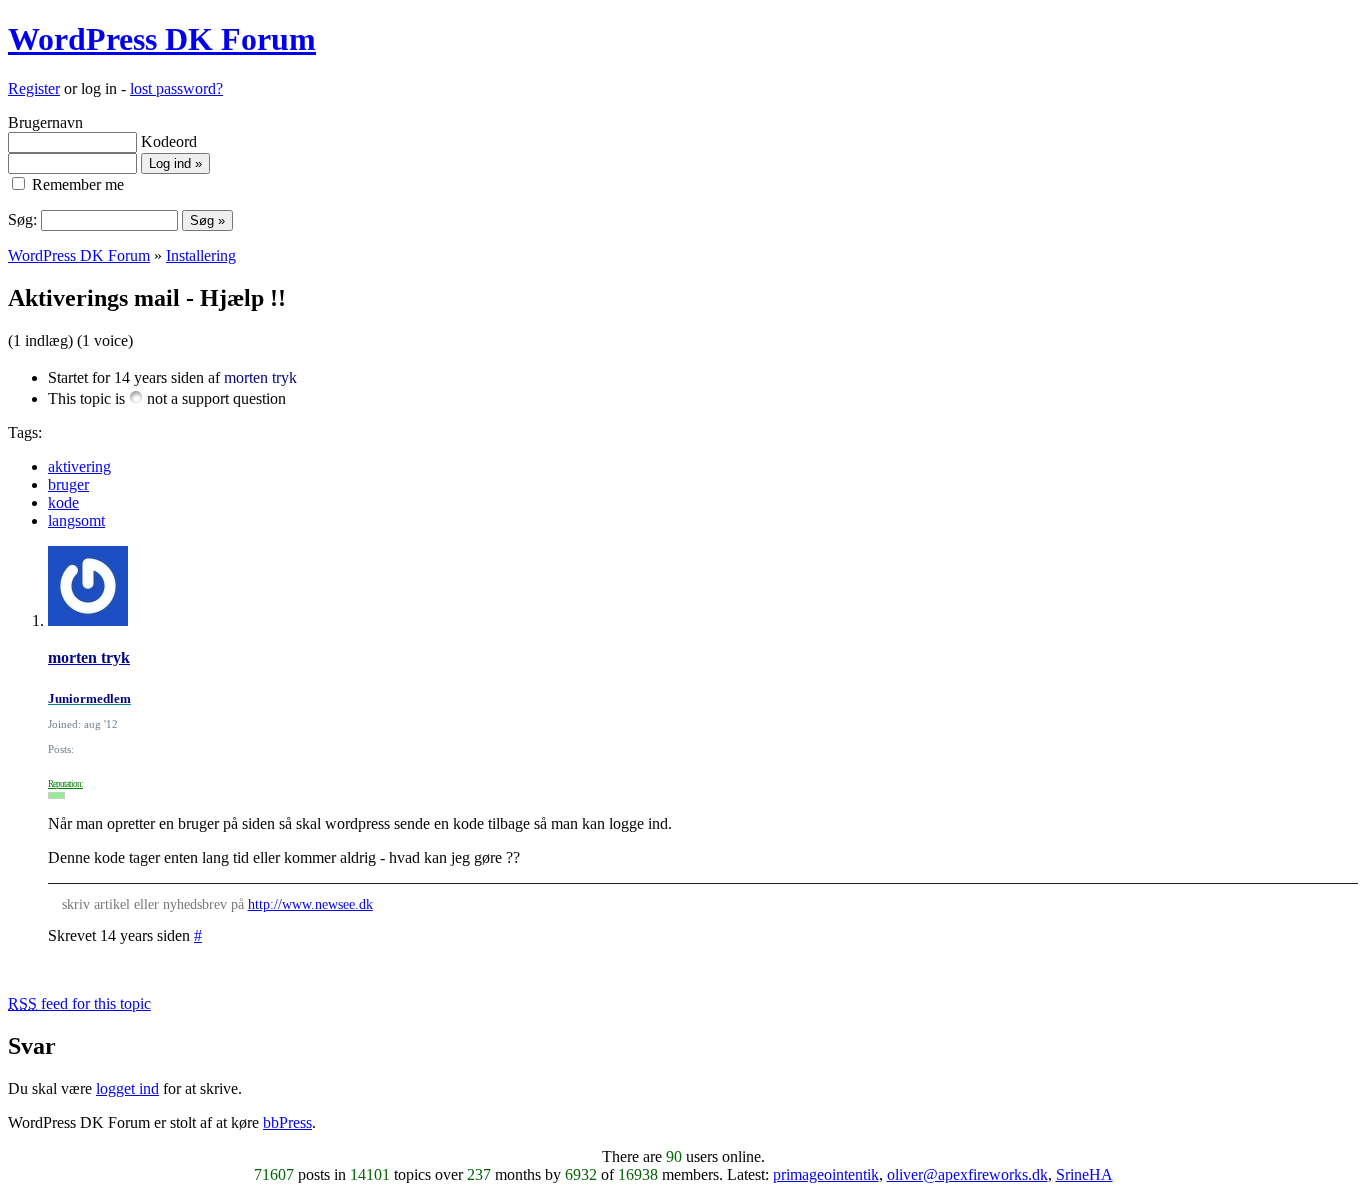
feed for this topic (79, 1003)
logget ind (127, 1088)
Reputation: (65, 784)
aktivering (79, 466)
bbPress (287, 1122)
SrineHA (1084, 1174)
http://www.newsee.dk (310, 904)
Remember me (76, 184)
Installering (201, 255)
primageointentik (826, 1174)
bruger (68, 484)
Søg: (22, 219)
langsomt (76, 520)
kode (63, 502)
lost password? (176, 88)
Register (34, 88)
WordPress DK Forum (162, 39)
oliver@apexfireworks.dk (967, 1174)
